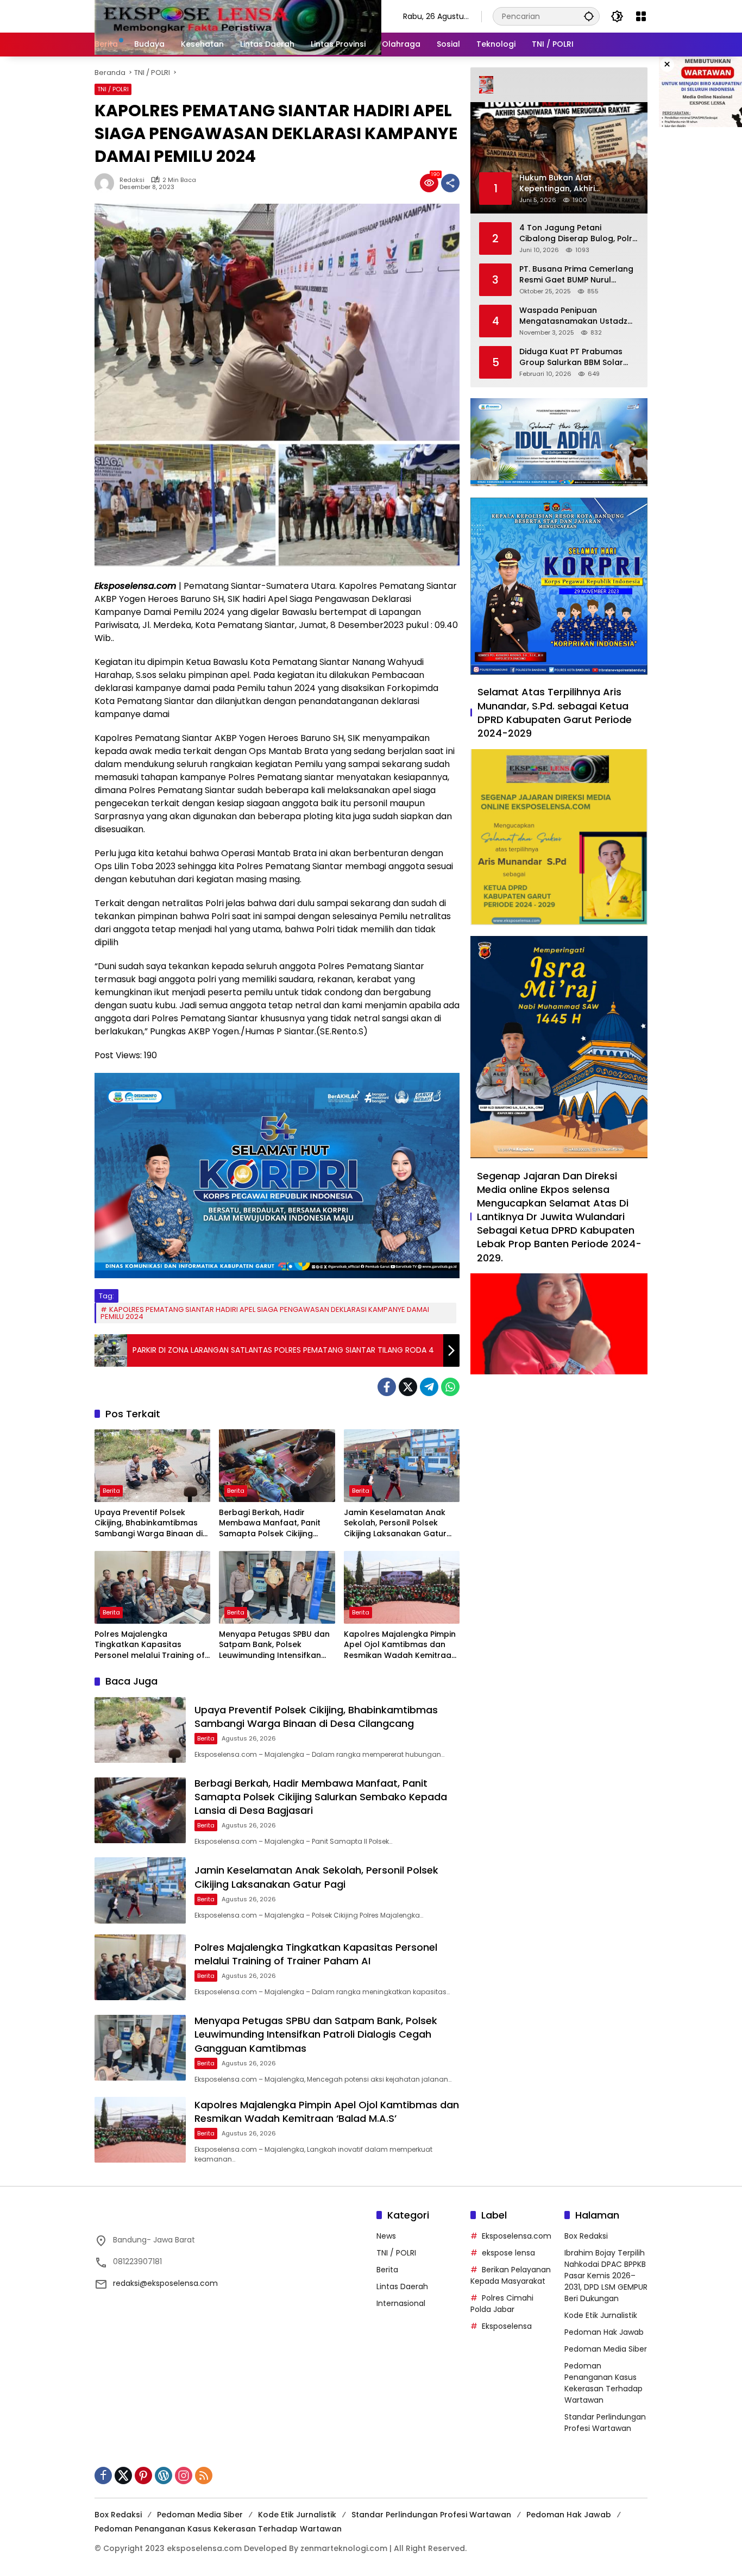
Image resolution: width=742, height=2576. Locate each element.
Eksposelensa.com (517, 2236)
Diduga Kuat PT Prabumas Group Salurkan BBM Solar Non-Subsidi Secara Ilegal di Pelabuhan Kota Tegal (575, 357)
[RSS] (204, 2476)
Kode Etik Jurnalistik (601, 2315)
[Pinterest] (143, 2476)
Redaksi (132, 180)
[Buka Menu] (641, 16)
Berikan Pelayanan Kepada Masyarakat (511, 2275)
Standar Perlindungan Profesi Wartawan (605, 2423)
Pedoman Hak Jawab (604, 2332)
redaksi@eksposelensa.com (165, 2283)
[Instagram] (184, 2476)
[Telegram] (429, 1387)
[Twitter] (408, 1387)
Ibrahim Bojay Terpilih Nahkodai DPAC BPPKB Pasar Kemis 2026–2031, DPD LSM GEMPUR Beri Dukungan (606, 2276)
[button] (589, 16)
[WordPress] (164, 2476)
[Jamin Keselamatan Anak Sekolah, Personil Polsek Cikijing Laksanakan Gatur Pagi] (402, 1466)
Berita (111, 1491)
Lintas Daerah (402, 2286)
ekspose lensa (508, 2253)
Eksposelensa (507, 2326)
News (386, 2236)
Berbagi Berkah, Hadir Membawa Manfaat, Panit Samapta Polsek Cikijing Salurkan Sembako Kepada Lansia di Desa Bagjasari (273, 1523)
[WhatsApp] (450, 1387)
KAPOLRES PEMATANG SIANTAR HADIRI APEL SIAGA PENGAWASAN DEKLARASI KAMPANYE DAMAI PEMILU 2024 (265, 1313)
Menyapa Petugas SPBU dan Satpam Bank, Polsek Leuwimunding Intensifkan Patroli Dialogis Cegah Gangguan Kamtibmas (274, 1645)
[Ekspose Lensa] (238, 16)
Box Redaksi (586, 2236)
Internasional (401, 2303)
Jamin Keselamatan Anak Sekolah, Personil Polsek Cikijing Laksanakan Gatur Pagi (395, 1523)
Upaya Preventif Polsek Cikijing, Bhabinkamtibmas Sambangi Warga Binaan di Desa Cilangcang (149, 1523)
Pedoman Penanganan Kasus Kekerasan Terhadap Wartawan (603, 2383)
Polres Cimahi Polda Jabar (502, 2304)
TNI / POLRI (113, 89)
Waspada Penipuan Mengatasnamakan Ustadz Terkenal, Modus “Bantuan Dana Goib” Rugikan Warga (574, 316)
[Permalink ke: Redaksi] (107, 183)
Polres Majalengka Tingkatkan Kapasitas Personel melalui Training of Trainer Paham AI (150, 1645)
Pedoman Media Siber (606, 2349)
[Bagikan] (450, 183)
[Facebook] (387, 1387)
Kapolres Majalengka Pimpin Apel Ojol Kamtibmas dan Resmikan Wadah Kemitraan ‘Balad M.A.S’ (400, 1645)
